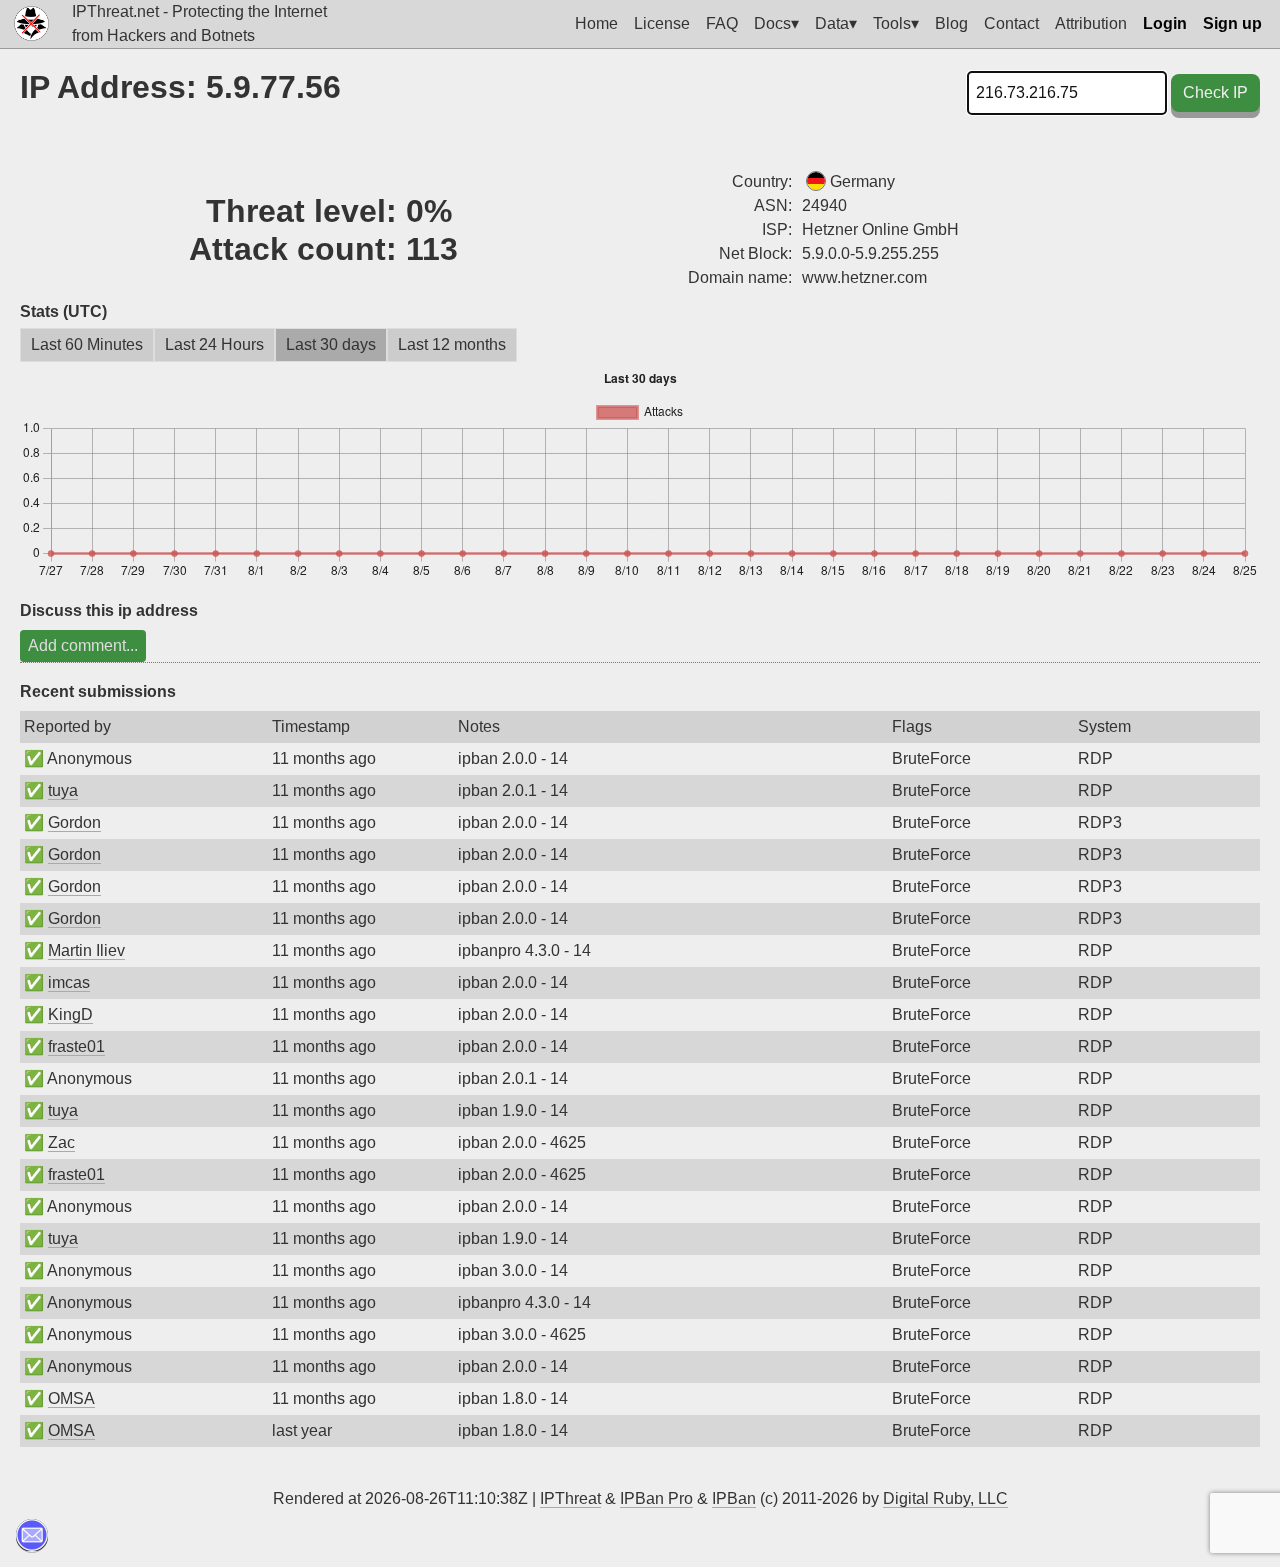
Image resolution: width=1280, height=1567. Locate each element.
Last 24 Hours (214, 344)
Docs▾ (776, 23)
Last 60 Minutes (87, 344)
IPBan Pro (656, 1498)
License (662, 23)
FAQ (722, 23)
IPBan (734, 1498)
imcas (69, 982)
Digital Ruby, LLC (945, 1498)
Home (596, 23)
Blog (951, 23)
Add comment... (83, 645)
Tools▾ (896, 23)
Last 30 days (331, 344)
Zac (61, 1142)
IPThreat (570, 1498)
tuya (63, 790)
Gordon (74, 822)
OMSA (71, 1398)
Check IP (1215, 92)
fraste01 (76, 1046)
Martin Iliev (86, 950)
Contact (1011, 23)
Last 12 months (452, 344)
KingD (70, 1014)
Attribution (1091, 23)
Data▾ (836, 23)
